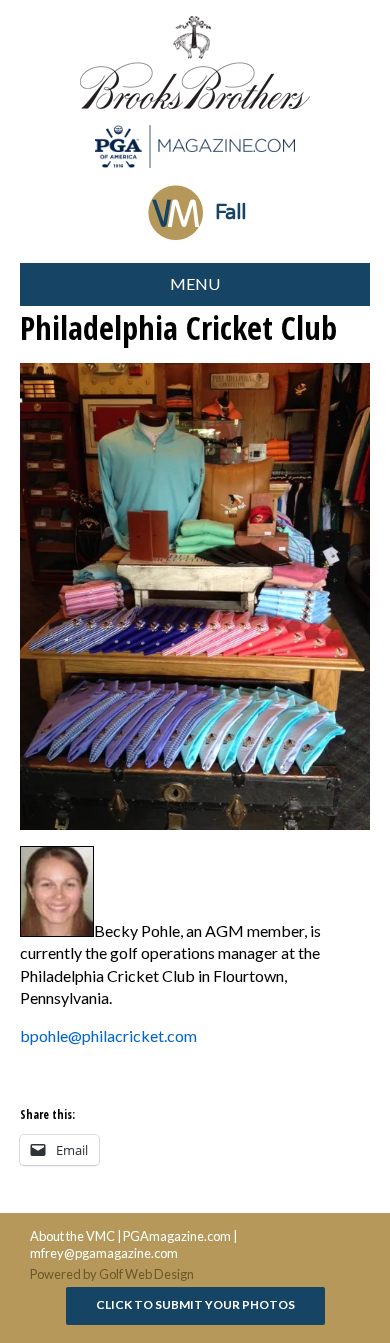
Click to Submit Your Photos (195, 1304)
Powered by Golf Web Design (112, 1274)
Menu (195, 283)
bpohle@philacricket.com (108, 1035)
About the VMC (72, 1236)
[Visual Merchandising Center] (195, 146)
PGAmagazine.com (177, 1236)
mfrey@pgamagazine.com (104, 1253)
